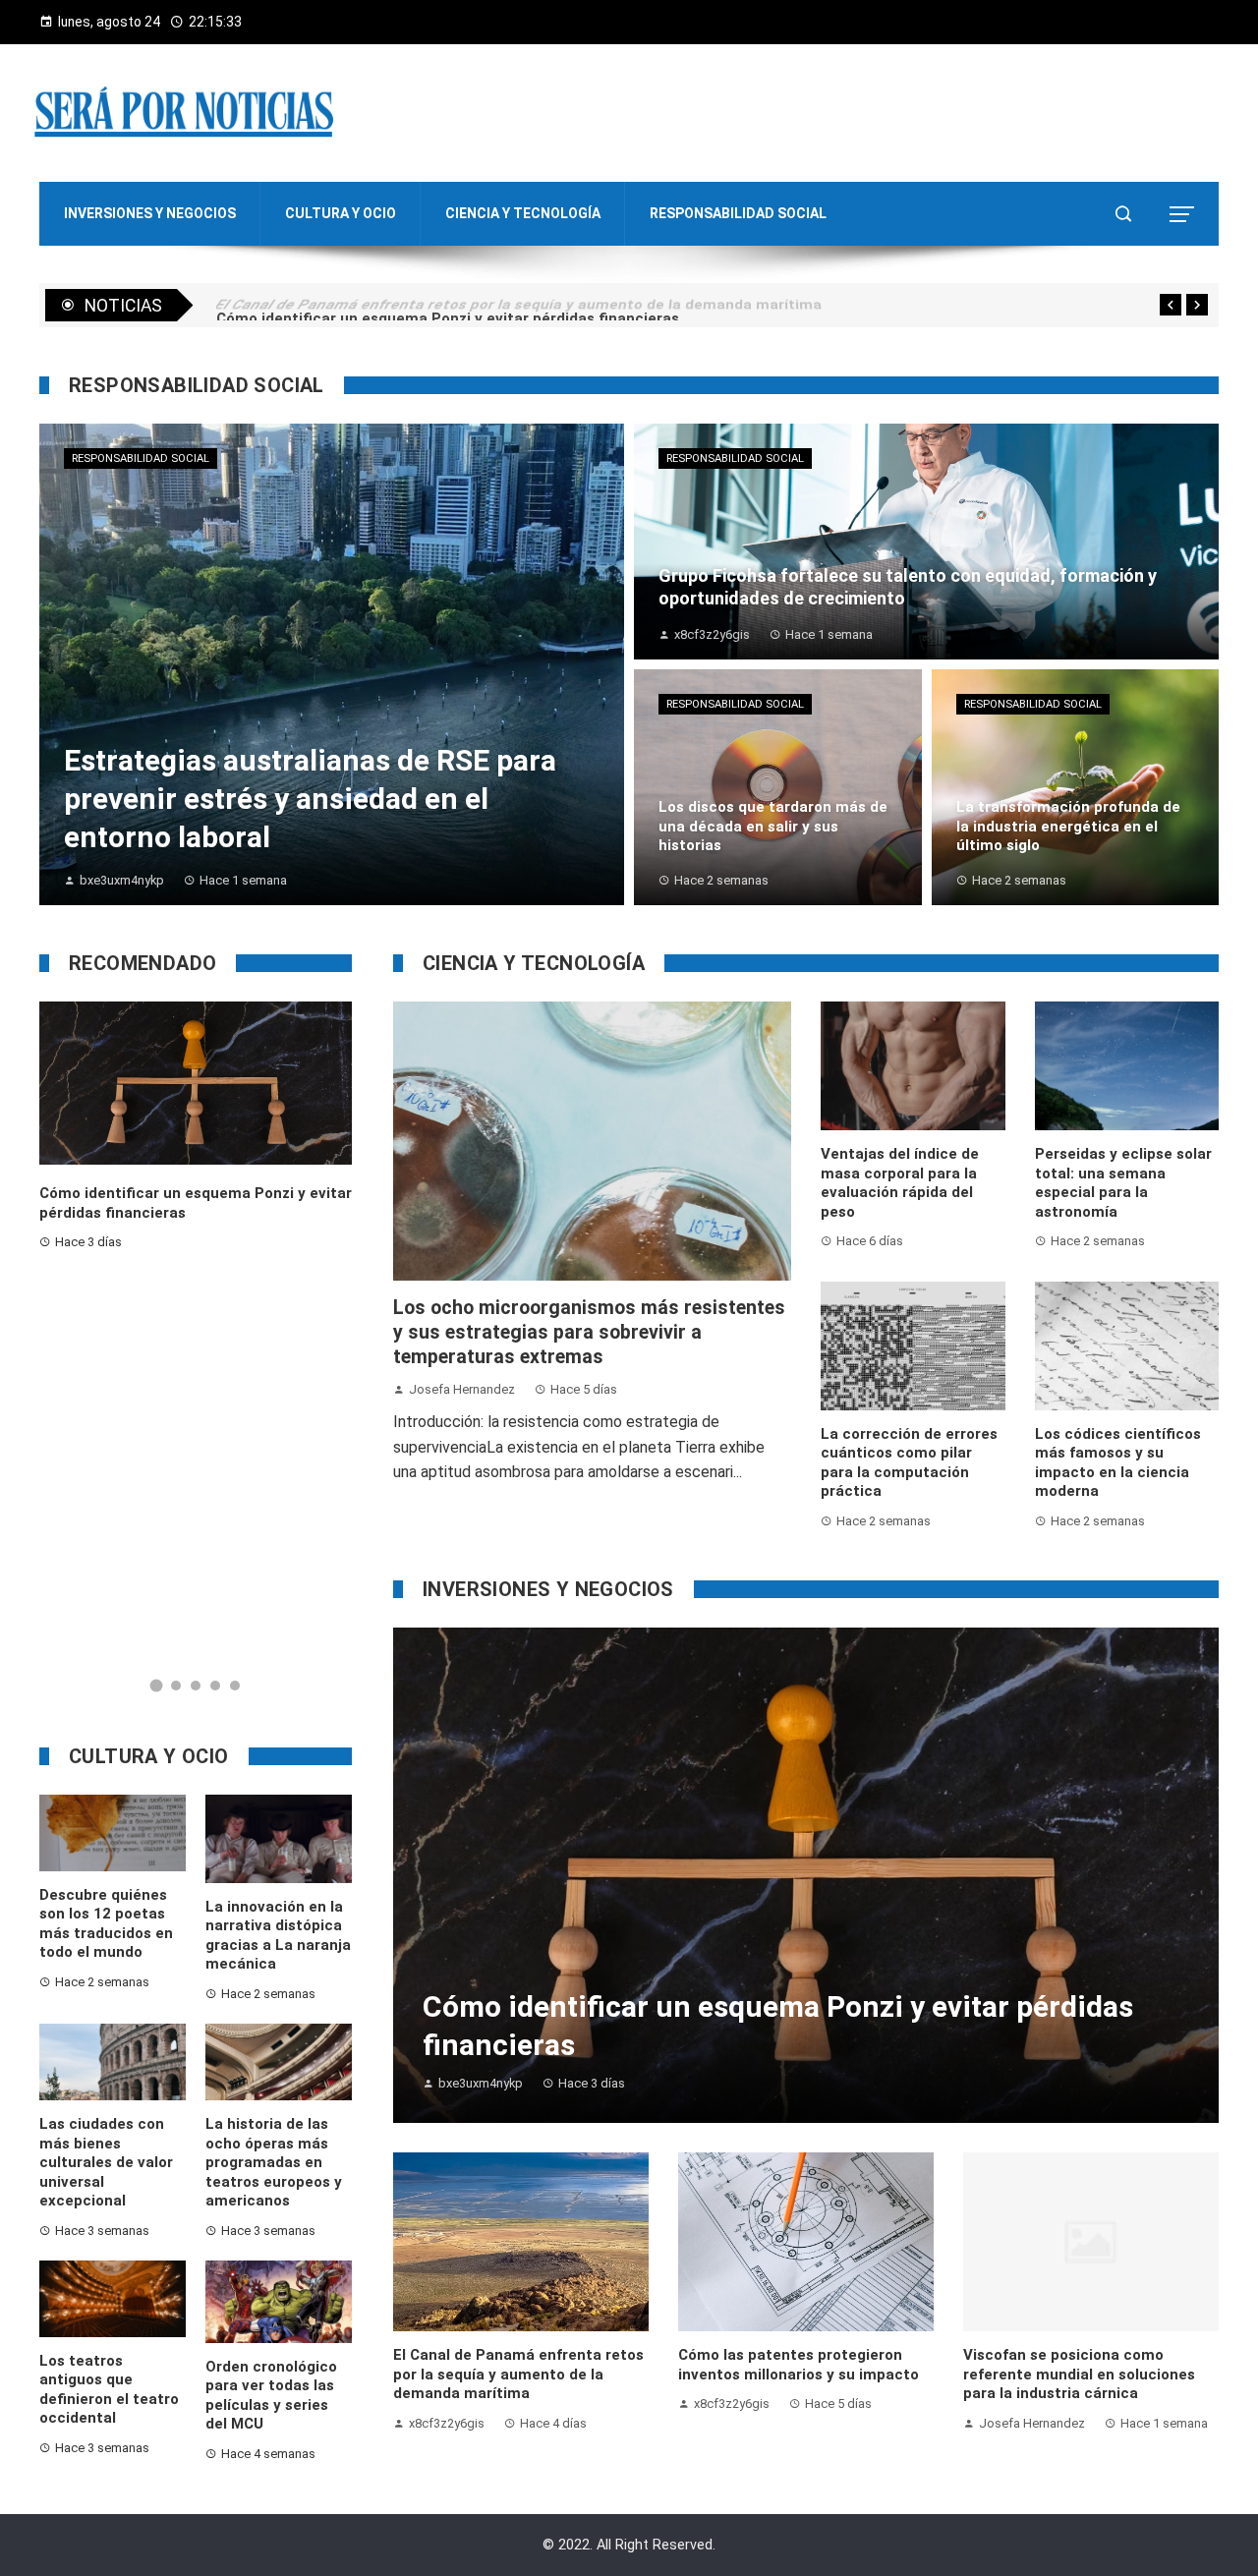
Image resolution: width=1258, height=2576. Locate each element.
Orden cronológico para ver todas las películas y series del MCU (271, 2396)
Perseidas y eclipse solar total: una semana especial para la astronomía (1123, 1183)
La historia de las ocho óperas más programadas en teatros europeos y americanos (274, 2162)
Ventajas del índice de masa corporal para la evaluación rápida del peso (900, 1183)
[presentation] (1171, 305)
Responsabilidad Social (141, 458)
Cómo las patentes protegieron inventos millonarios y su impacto (799, 2365)
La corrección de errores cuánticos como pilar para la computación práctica (909, 1463)
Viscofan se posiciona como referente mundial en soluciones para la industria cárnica (1079, 2374)
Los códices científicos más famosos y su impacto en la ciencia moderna (1118, 1463)
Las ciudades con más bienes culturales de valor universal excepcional (106, 2162)
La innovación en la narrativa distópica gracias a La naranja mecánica (278, 1936)
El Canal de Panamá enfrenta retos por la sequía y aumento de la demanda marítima (518, 2374)
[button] (156, 1686)
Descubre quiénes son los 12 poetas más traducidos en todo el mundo (106, 1924)
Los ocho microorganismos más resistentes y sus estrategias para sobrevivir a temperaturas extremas (589, 1333)
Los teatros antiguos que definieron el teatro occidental (109, 2390)
